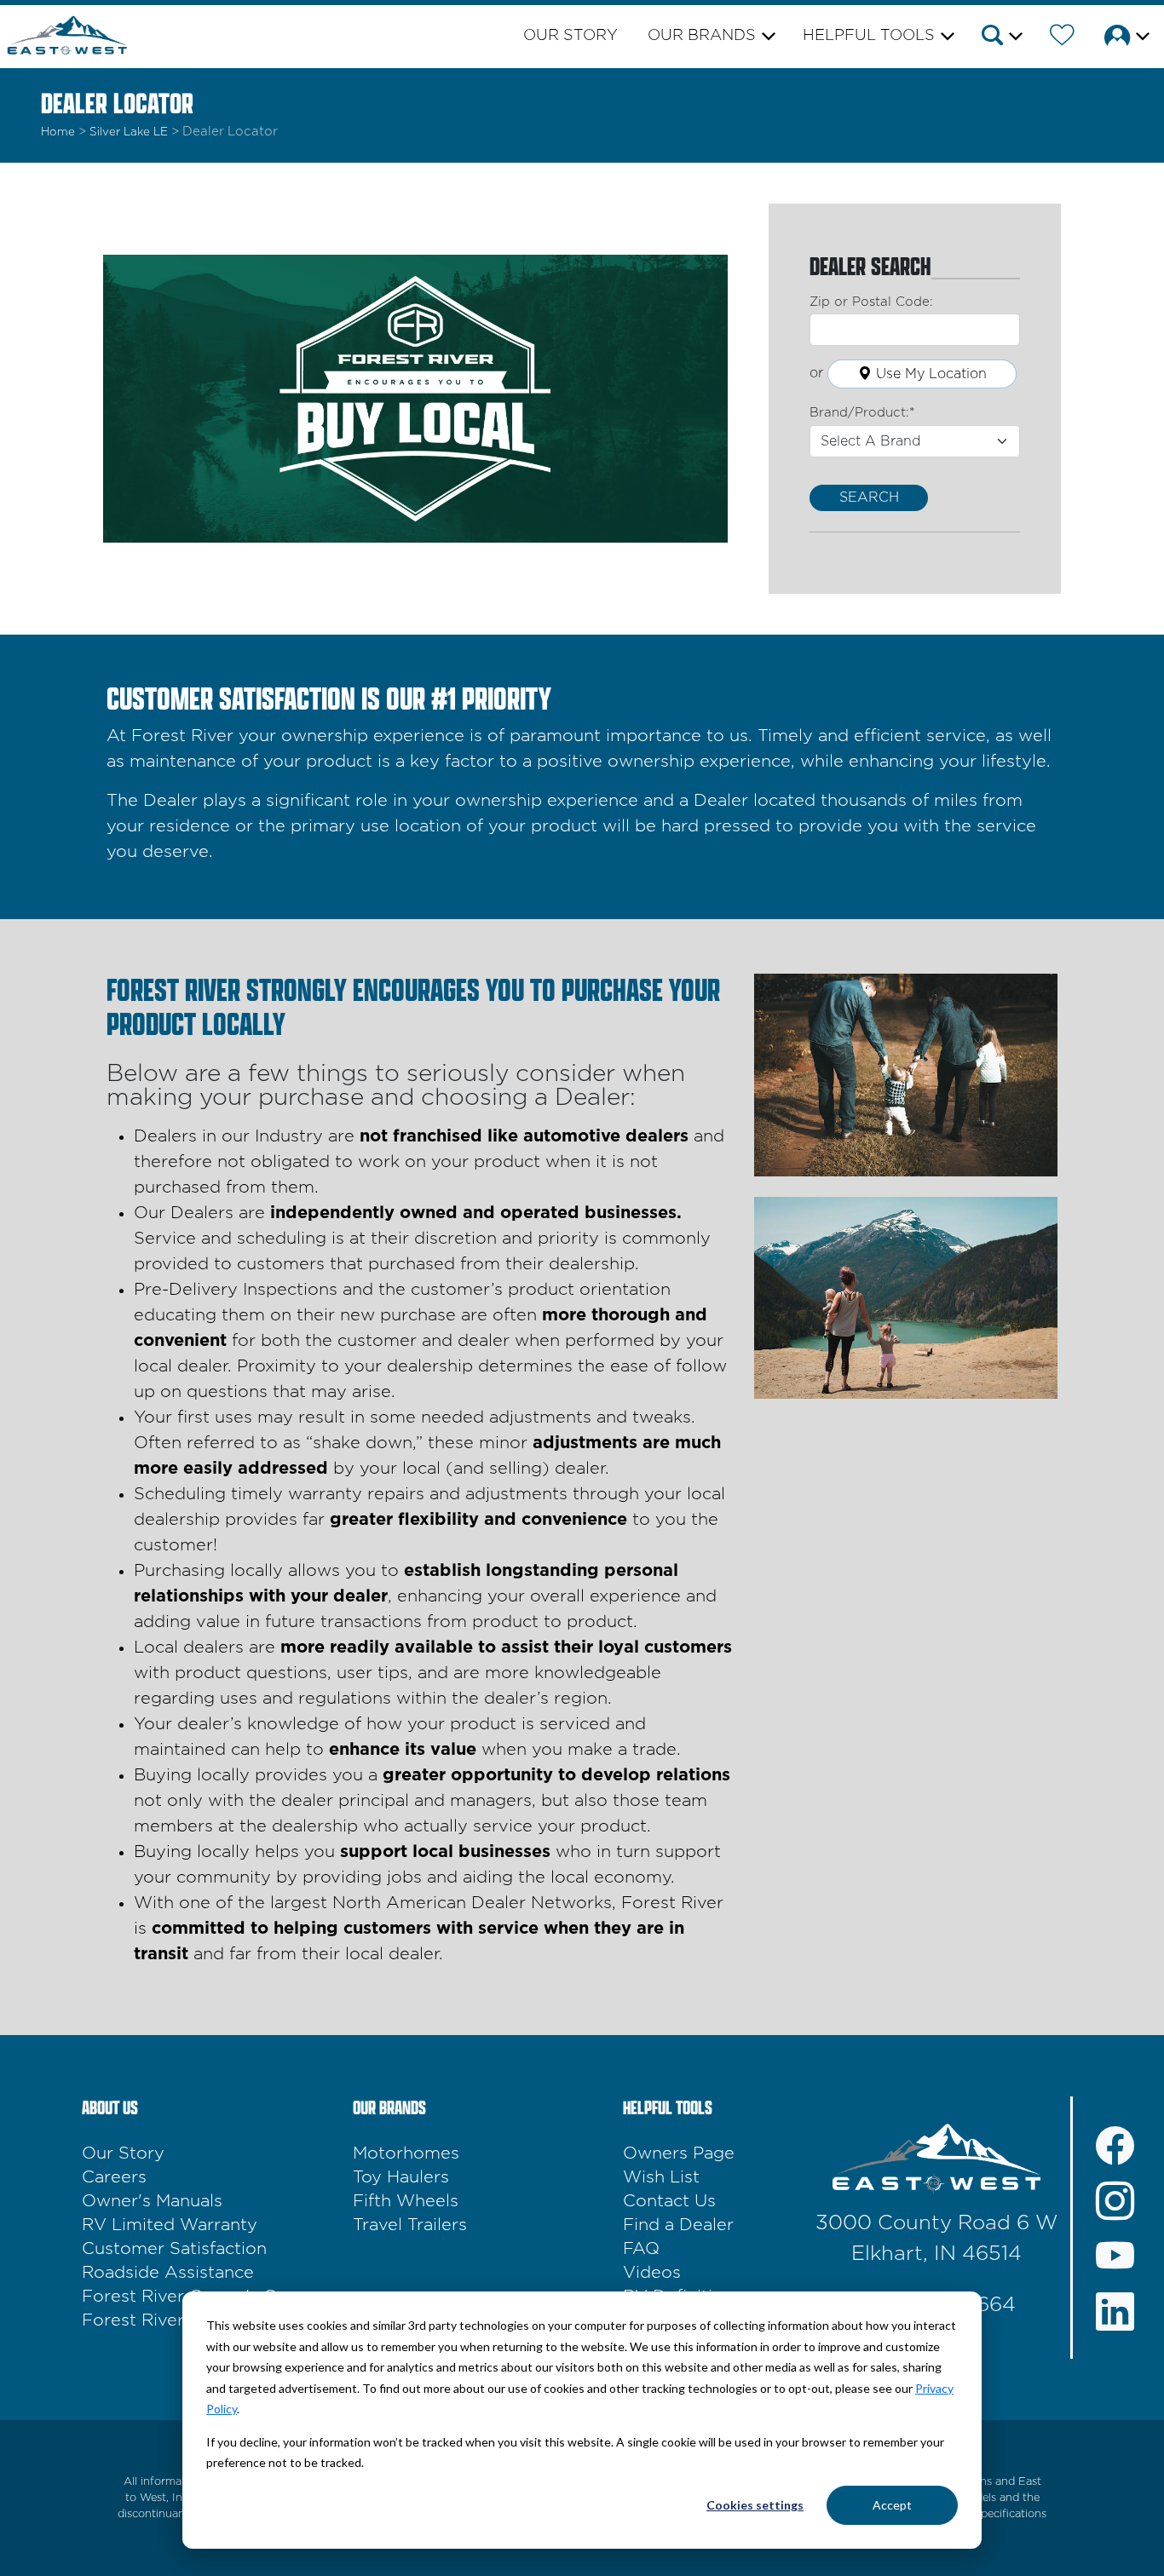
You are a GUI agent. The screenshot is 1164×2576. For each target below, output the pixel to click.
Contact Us (669, 2201)
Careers (114, 2177)
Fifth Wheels (406, 2201)
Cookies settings (755, 2505)
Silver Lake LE (129, 132)
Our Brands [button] (702, 36)
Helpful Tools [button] (869, 36)
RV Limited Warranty (170, 2225)
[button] (1001, 38)
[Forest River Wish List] (1062, 38)
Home (58, 132)
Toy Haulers (401, 2177)
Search (869, 497)
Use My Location (929, 374)
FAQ (641, 2249)
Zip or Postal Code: (871, 302)
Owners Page (679, 2153)
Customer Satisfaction (174, 2249)
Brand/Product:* (862, 413)
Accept (892, 2505)
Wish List (661, 2177)
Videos (652, 2273)
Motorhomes (406, 2153)
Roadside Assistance (168, 2273)
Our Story (570, 36)
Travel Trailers (410, 2225)
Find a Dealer (678, 2225)
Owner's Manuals (152, 2201)
